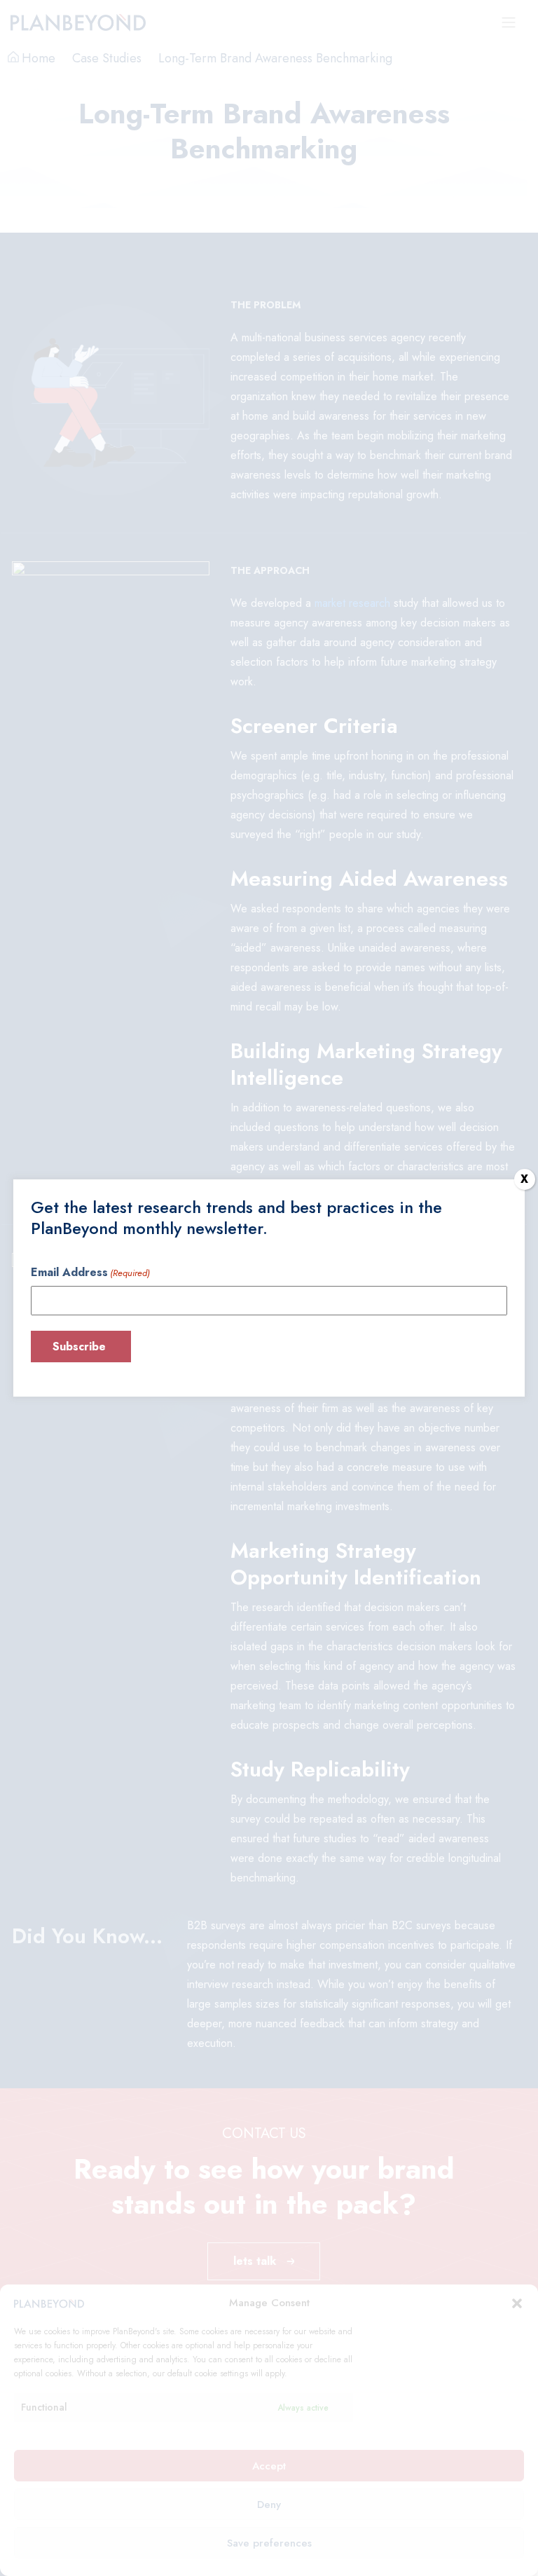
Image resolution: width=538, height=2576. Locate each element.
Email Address (90, 1272)
